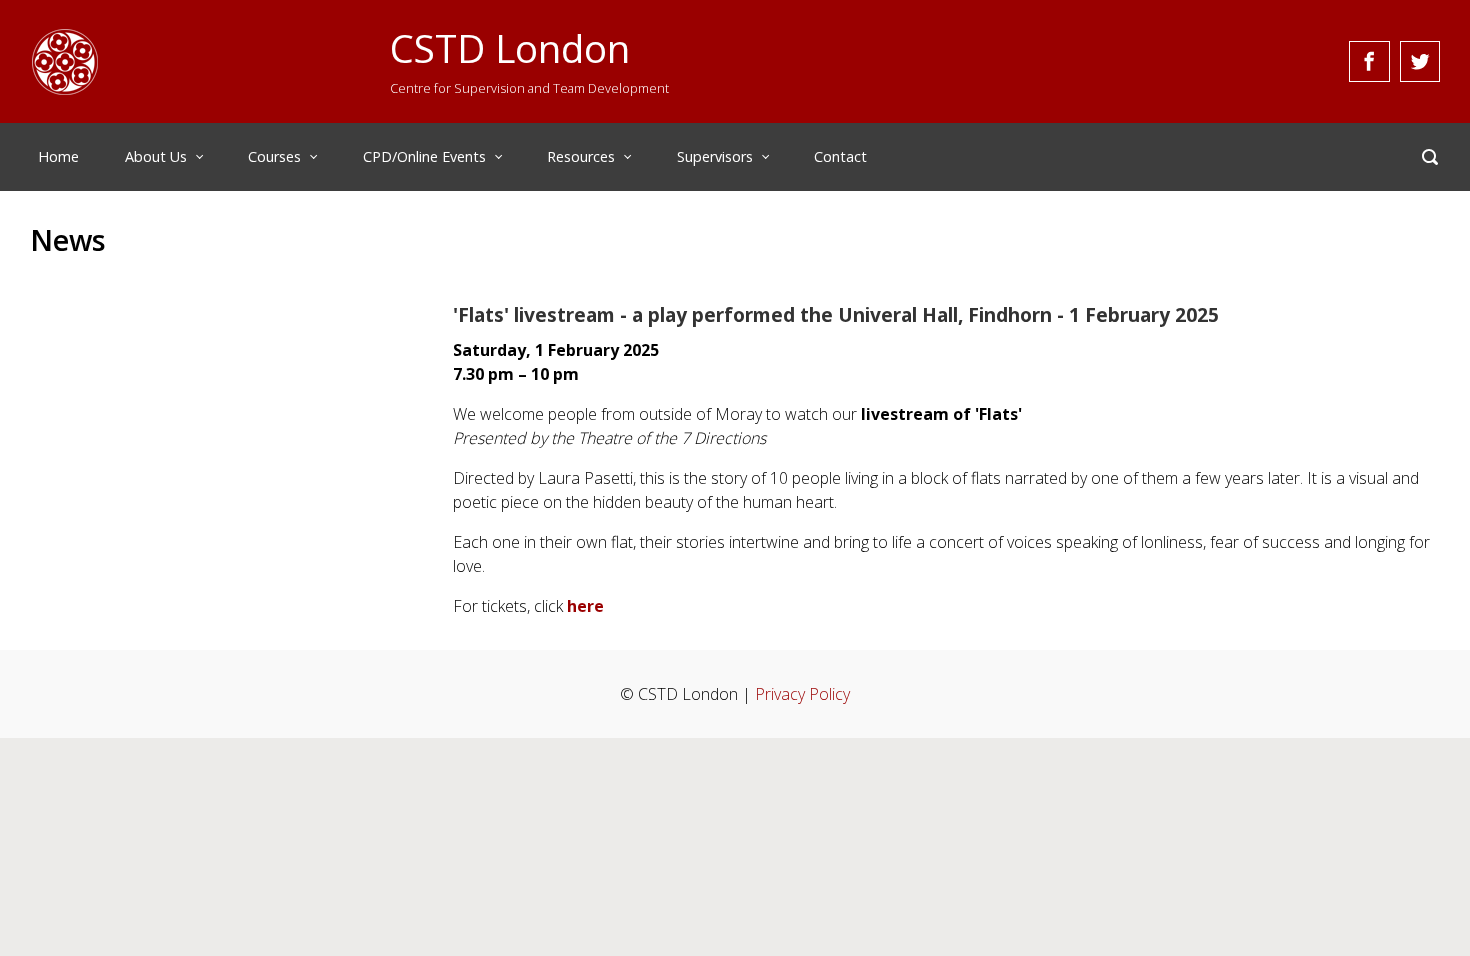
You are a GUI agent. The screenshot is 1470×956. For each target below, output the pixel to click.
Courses (274, 156)
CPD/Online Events (424, 156)
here (585, 606)
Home (58, 156)
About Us (156, 156)
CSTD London (510, 48)
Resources (581, 156)
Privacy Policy (802, 694)
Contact (840, 156)
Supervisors (715, 156)
